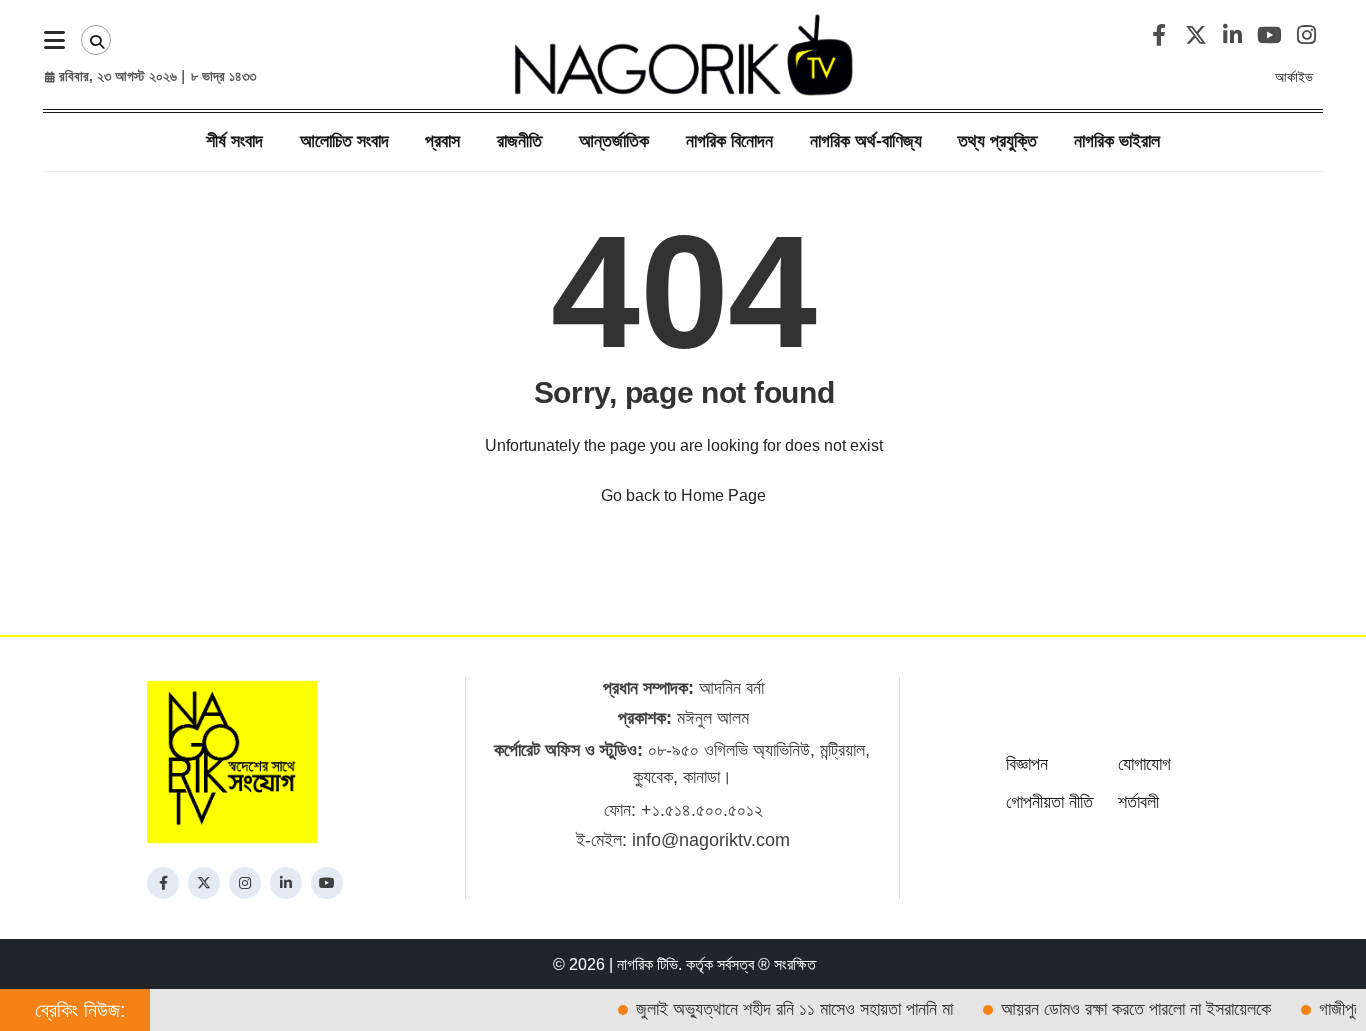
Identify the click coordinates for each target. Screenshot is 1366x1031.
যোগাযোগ (1144, 764)
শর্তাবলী (1138, 802)
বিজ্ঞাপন (1027, 764)
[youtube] (327, 883)
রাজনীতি (519, 141)
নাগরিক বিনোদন (729, 141)
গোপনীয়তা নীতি (1049, 802)
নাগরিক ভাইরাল (1117, 141)
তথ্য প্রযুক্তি (997, 141)
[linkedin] (286, 883)
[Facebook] (163, 883)
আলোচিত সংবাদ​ (344, 141)
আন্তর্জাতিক (614, 141)
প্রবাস (442, 141)
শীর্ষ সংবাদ (234, 141)
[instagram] (245, 883)
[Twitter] (204, 883)
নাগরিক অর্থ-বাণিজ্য (866, 141)
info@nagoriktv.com (711, 840)
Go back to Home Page (683, 495)
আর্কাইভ (1294, 77)
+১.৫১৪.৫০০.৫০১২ (702, 810)
